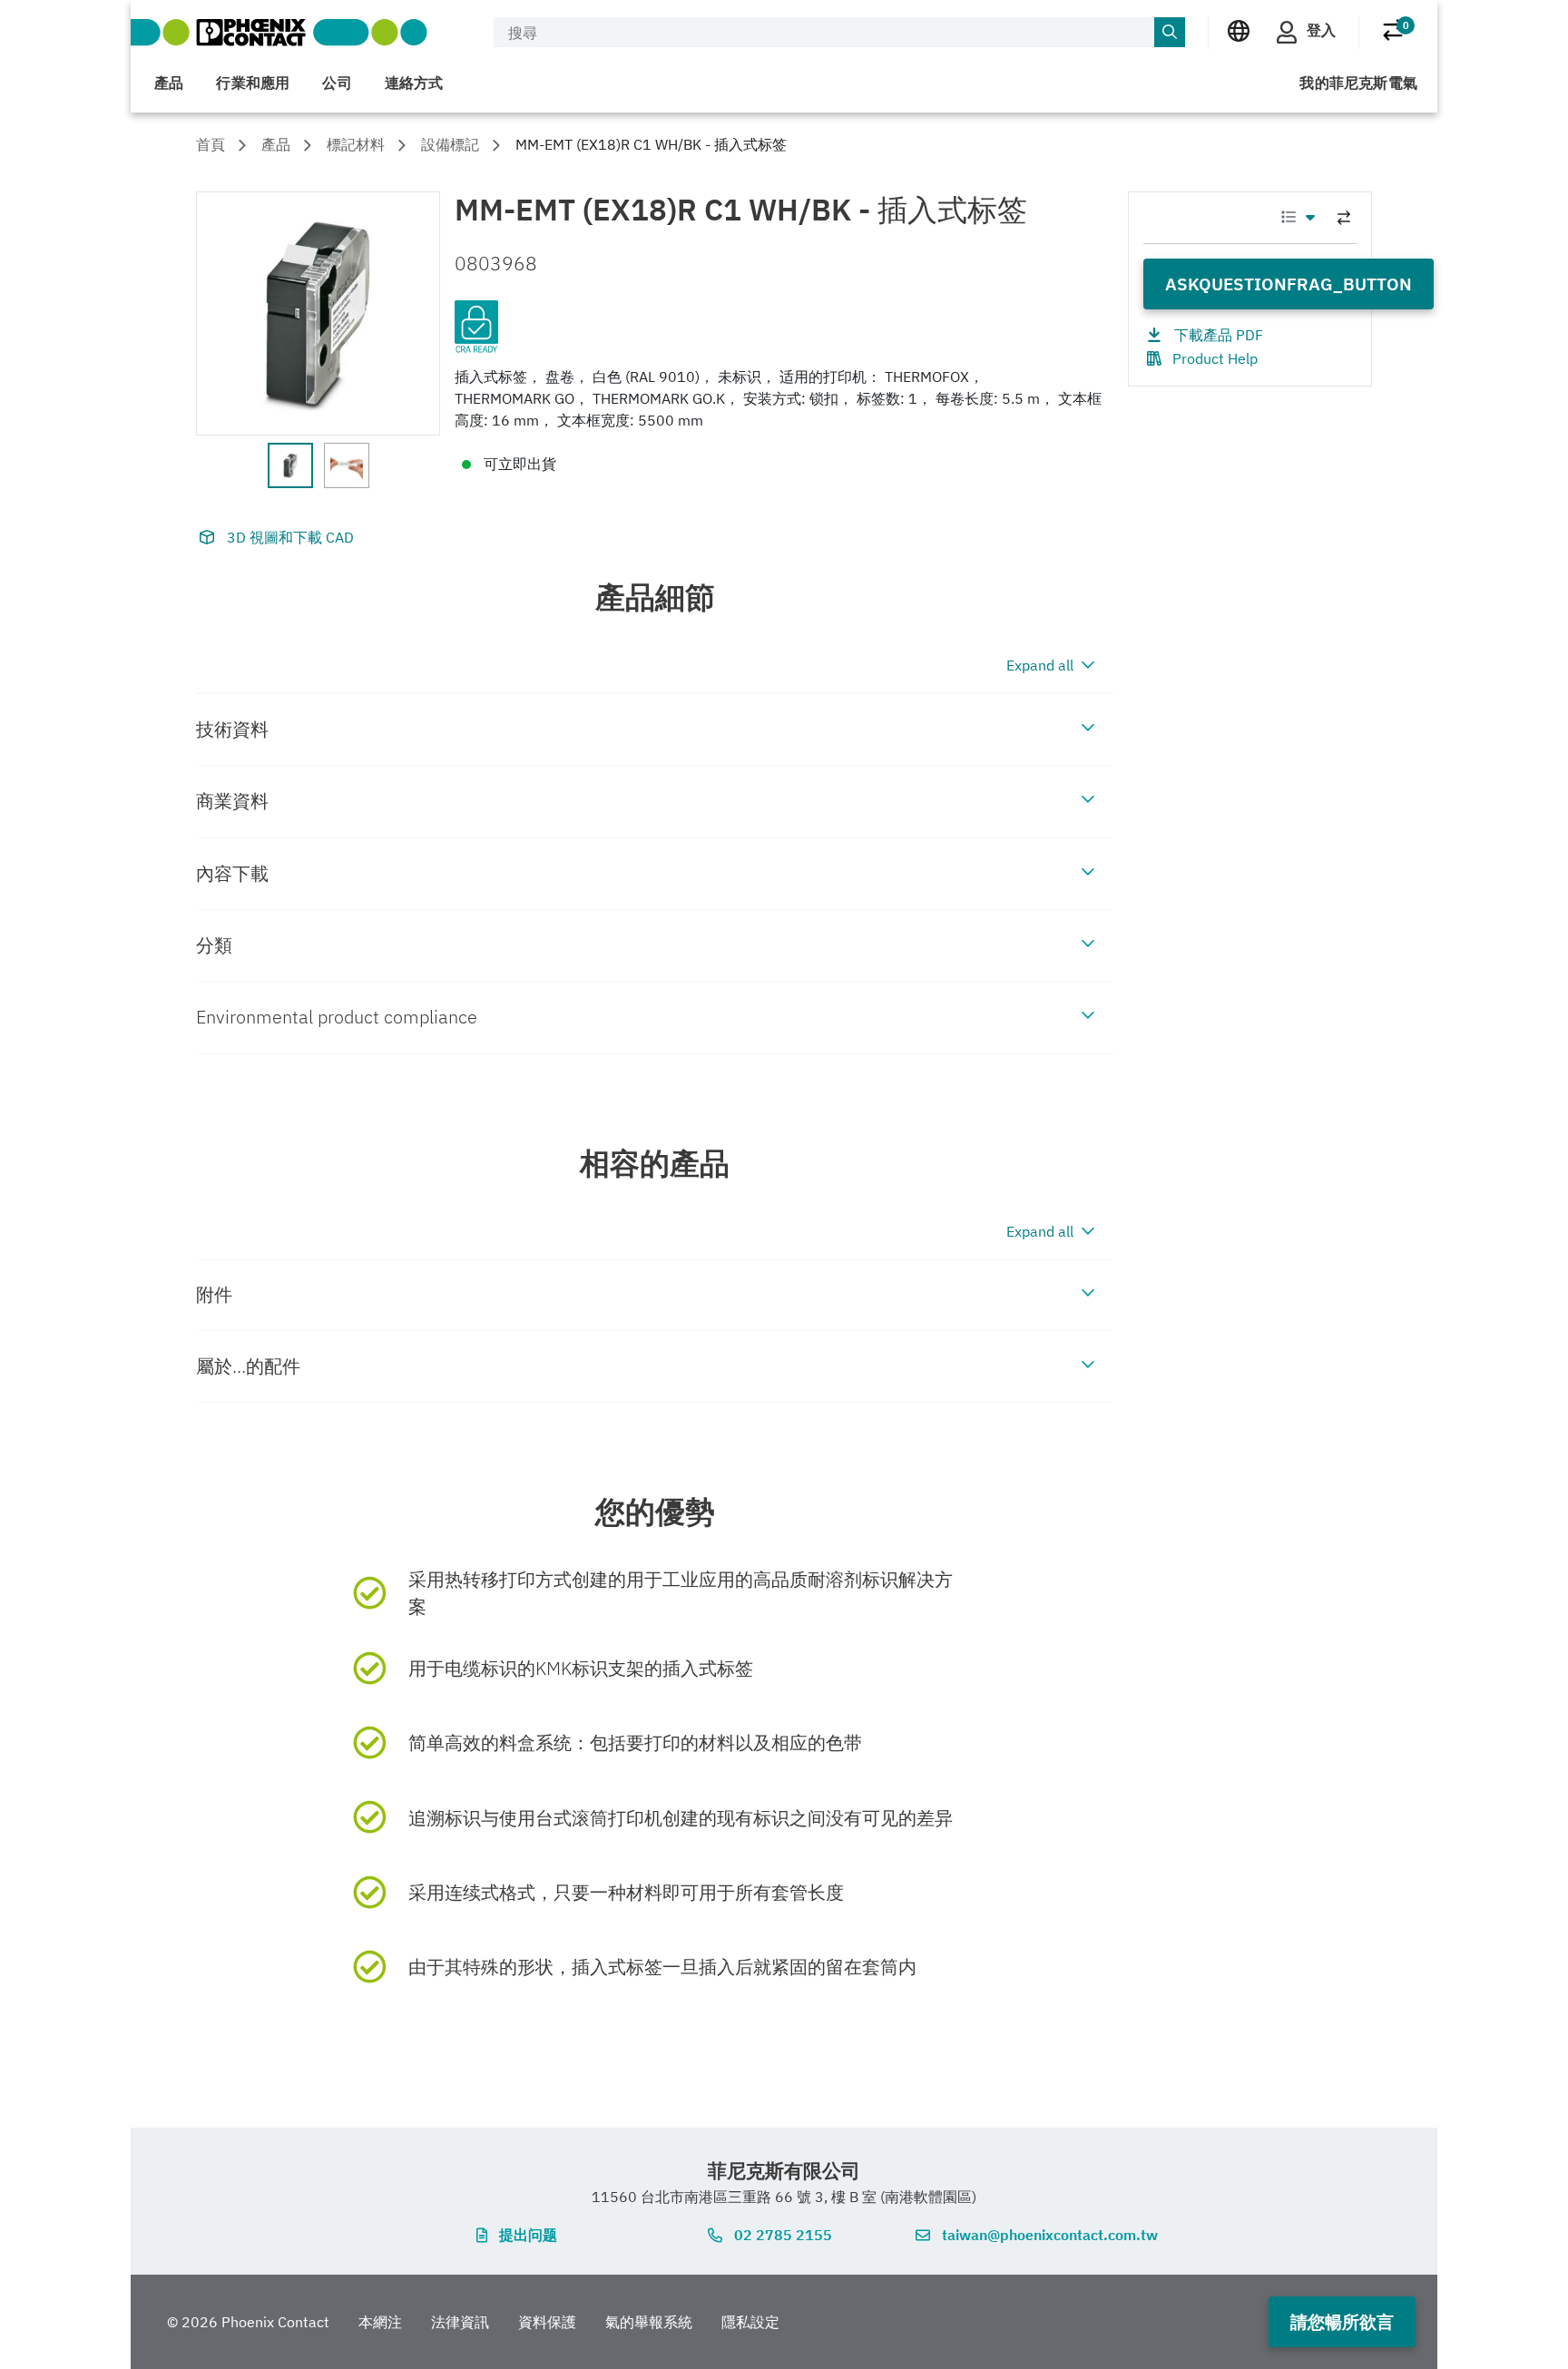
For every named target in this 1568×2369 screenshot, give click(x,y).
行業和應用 (253, 83)
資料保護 (547, 2322)
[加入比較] (1344, 218)
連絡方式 (414, 83)
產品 (169, 83)
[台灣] (1239, 31)
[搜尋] (1170, 33)
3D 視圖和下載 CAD (290, 537)
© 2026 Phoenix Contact (248, 2322)
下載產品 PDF (1219, 335)
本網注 (380, 2322)
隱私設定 (750, 2322)
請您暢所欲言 (1342, 2321)
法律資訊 (460, 2322)
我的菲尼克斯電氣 (1358, 83)
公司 (337, 83)
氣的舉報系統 (649, 2322)
